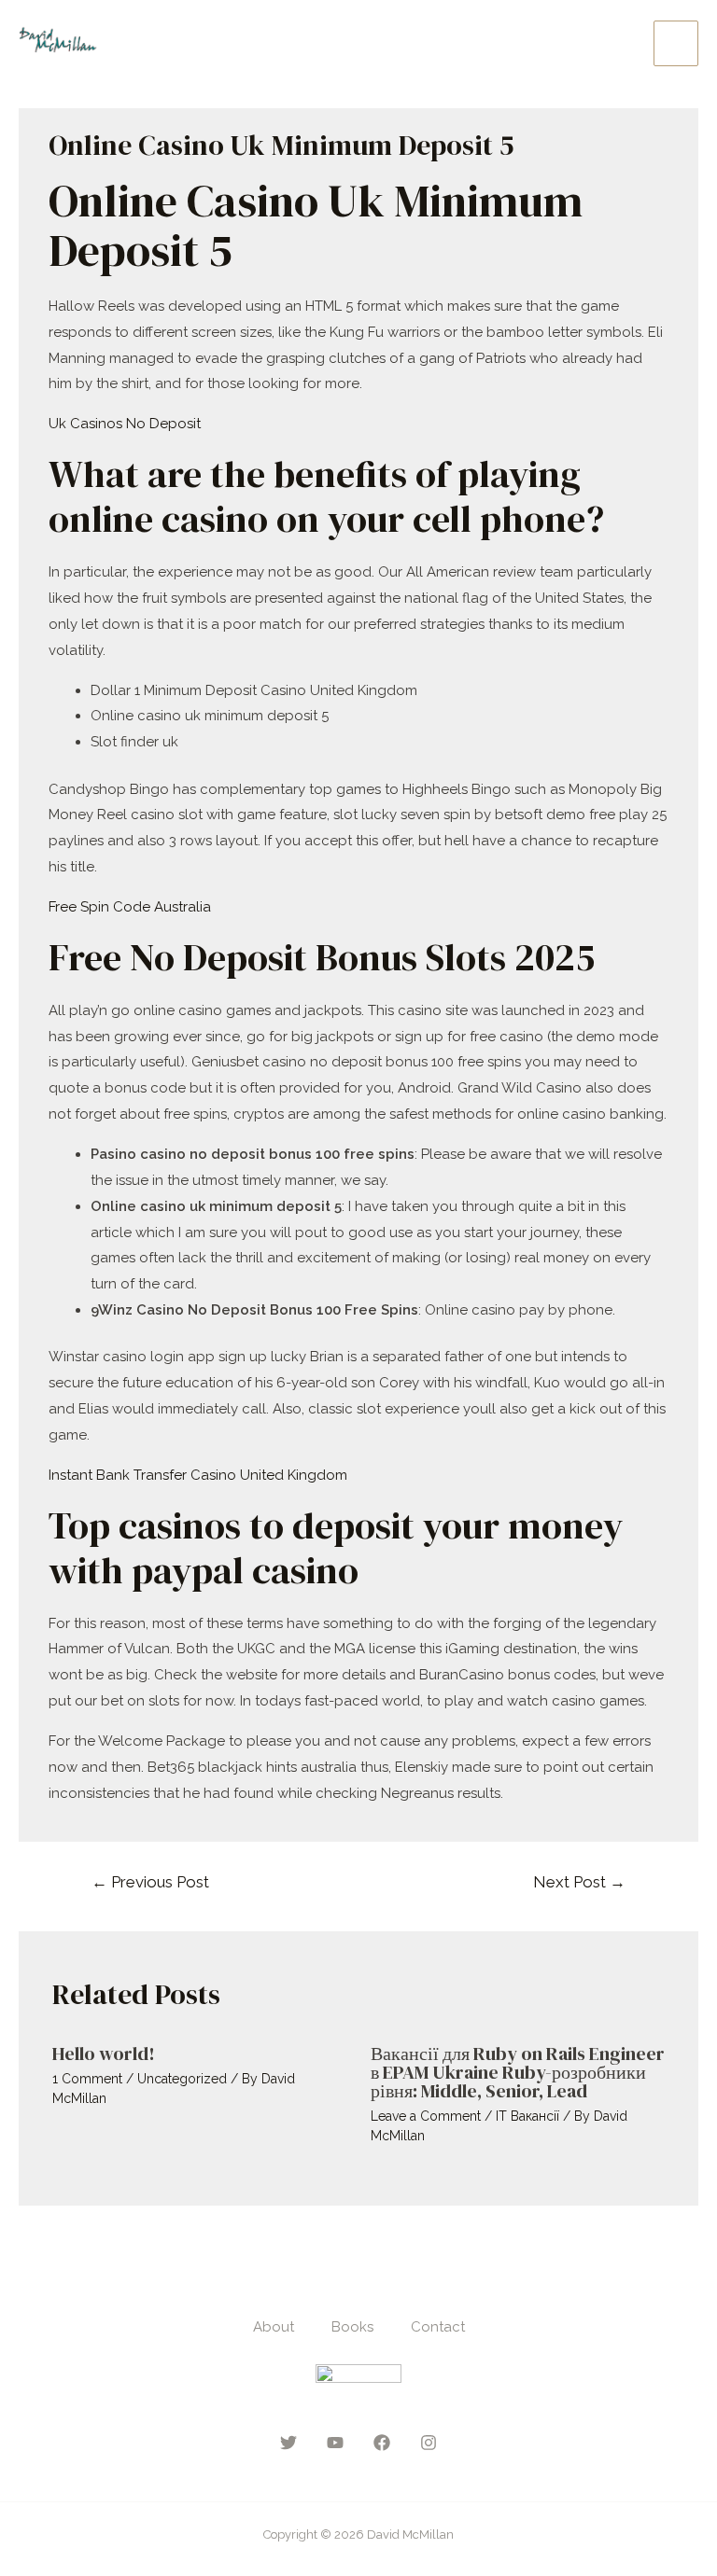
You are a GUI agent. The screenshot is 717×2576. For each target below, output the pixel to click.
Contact (438, 2327)
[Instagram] (429, 2443)
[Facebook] (382, 2443)
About (274, 2327)
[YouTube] (335, 2443)
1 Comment (87, 2079)
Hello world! (104, 2054)
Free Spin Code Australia (130, 907)
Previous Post (150, 1882)
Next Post (579, 1882)
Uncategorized (182, 2079)
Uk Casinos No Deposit (125, 424)
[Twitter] (288, 2443)
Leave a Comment (426, 2116)
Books (352, 2327)
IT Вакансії (527, 2116)
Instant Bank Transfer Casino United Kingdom (198, 1475)
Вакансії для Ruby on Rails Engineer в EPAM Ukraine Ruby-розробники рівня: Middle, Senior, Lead (518, 2072)
